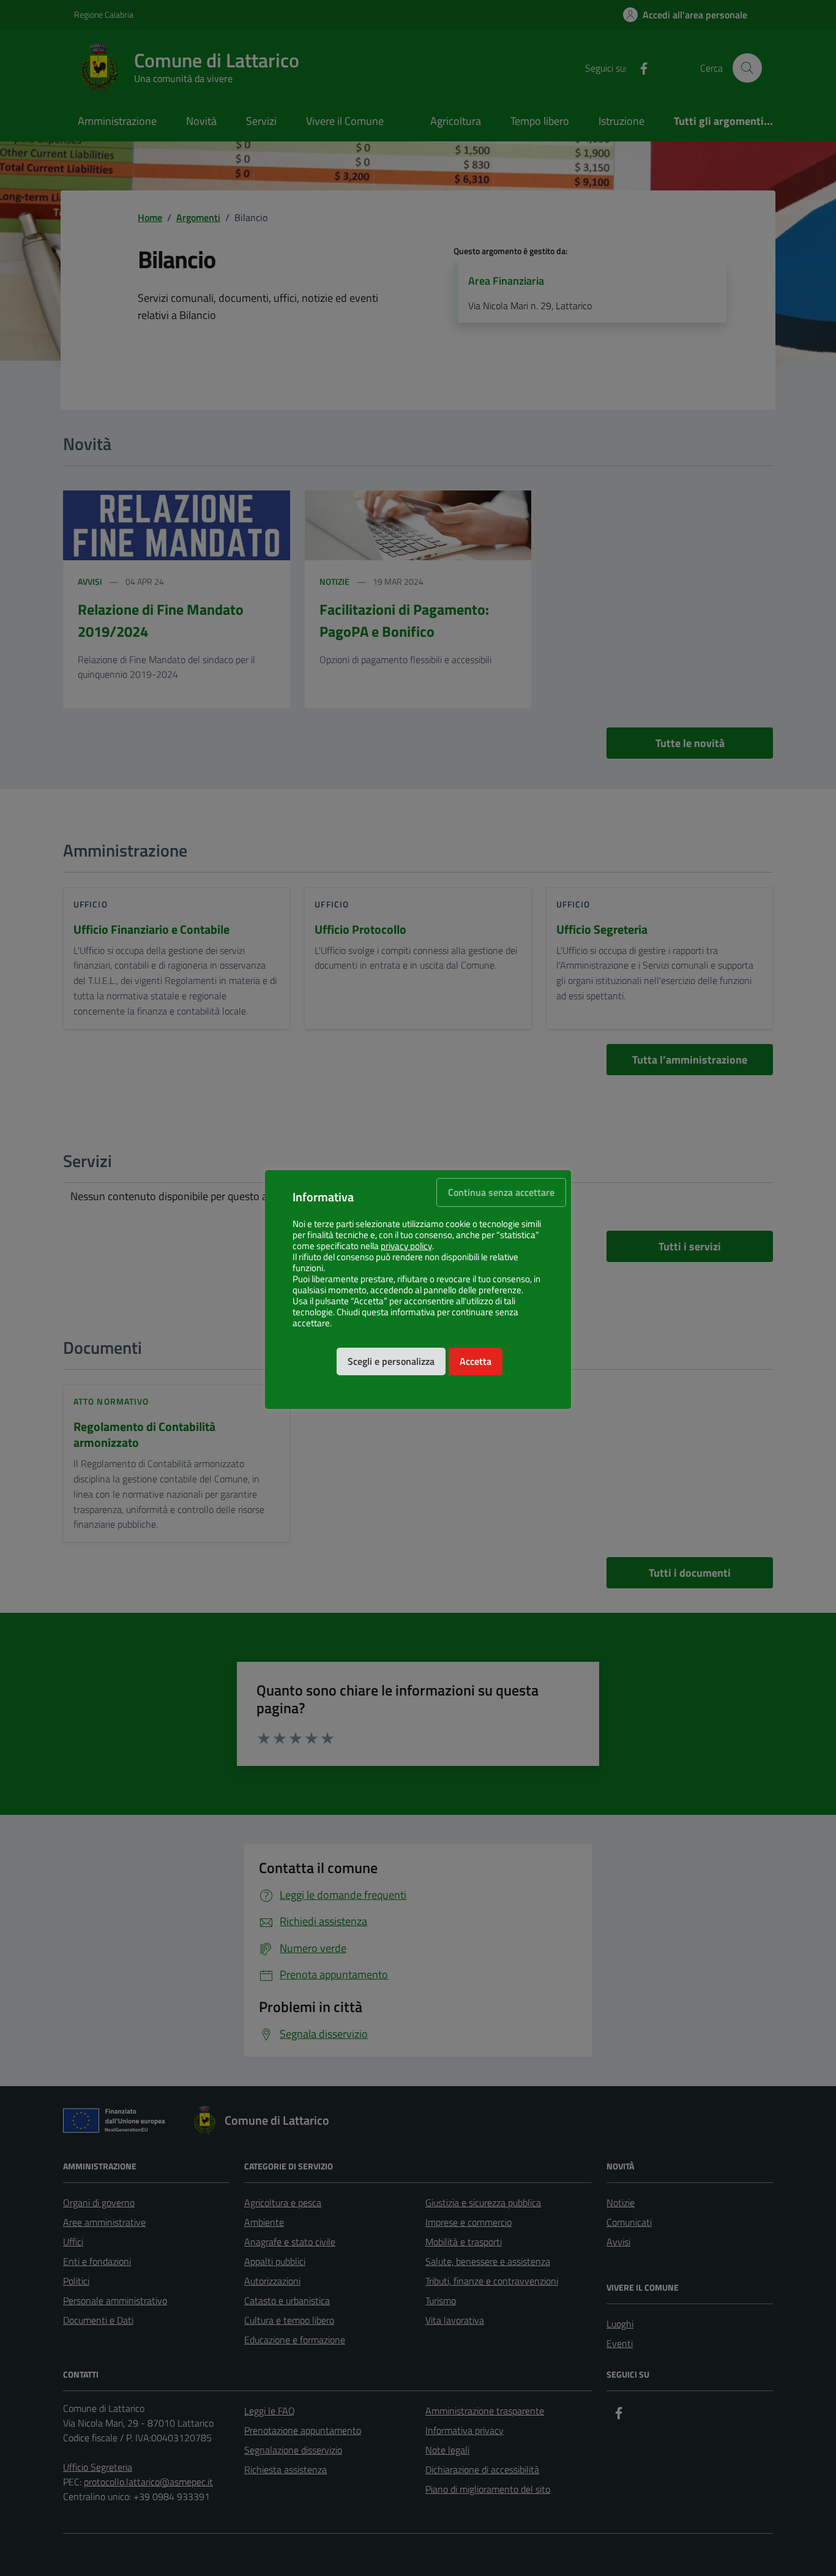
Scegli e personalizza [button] (391, 1361)
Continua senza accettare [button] (501, 1192)
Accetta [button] (476, 1361)
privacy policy (406, 1246)
